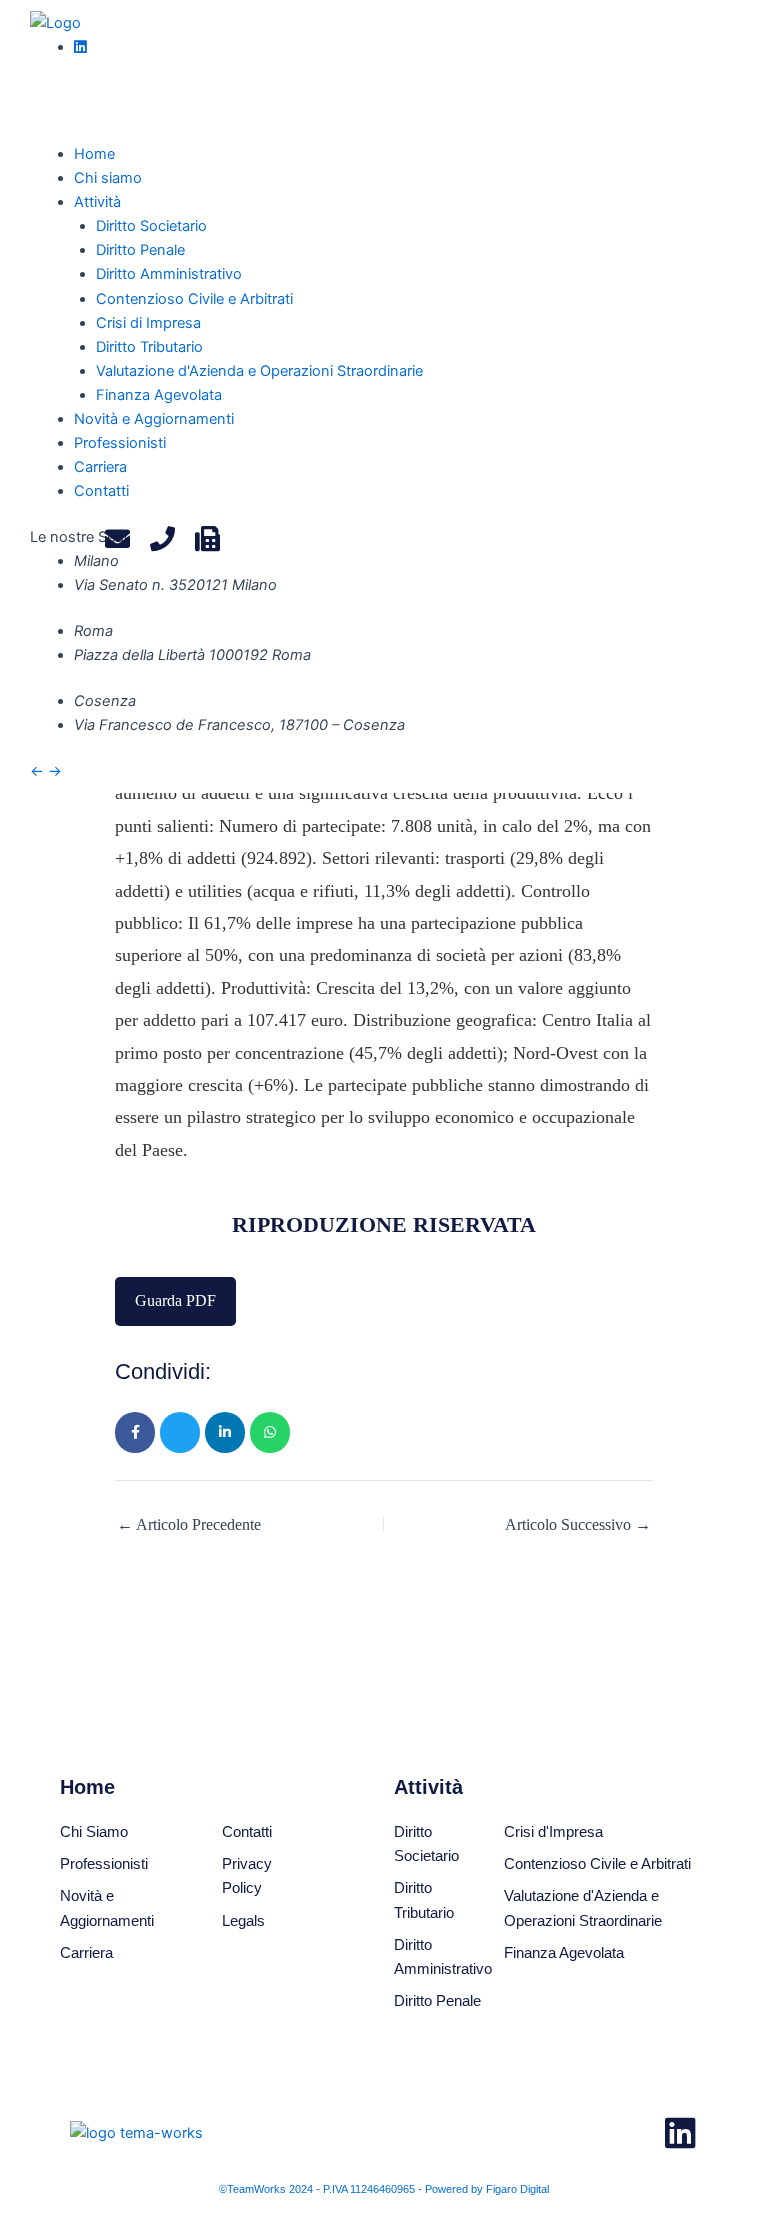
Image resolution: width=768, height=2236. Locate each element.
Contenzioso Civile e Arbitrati (194, 299)
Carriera (100, 467)
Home (94, 154)
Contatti (101, 491)
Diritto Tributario (149, 347)
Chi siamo (108, 178)
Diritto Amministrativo (169, 274)
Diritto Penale (140, 250)
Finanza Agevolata (159, 395)
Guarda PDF (175, 1300)
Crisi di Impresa (148, 323)
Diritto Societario (151, 226)
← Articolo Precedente (189, 1525)
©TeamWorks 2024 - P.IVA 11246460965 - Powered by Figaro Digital (384, 2189)
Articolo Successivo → (578, 1525)
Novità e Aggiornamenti (154, 419)
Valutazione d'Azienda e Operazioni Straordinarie (259, 371)
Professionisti (120, 443)
